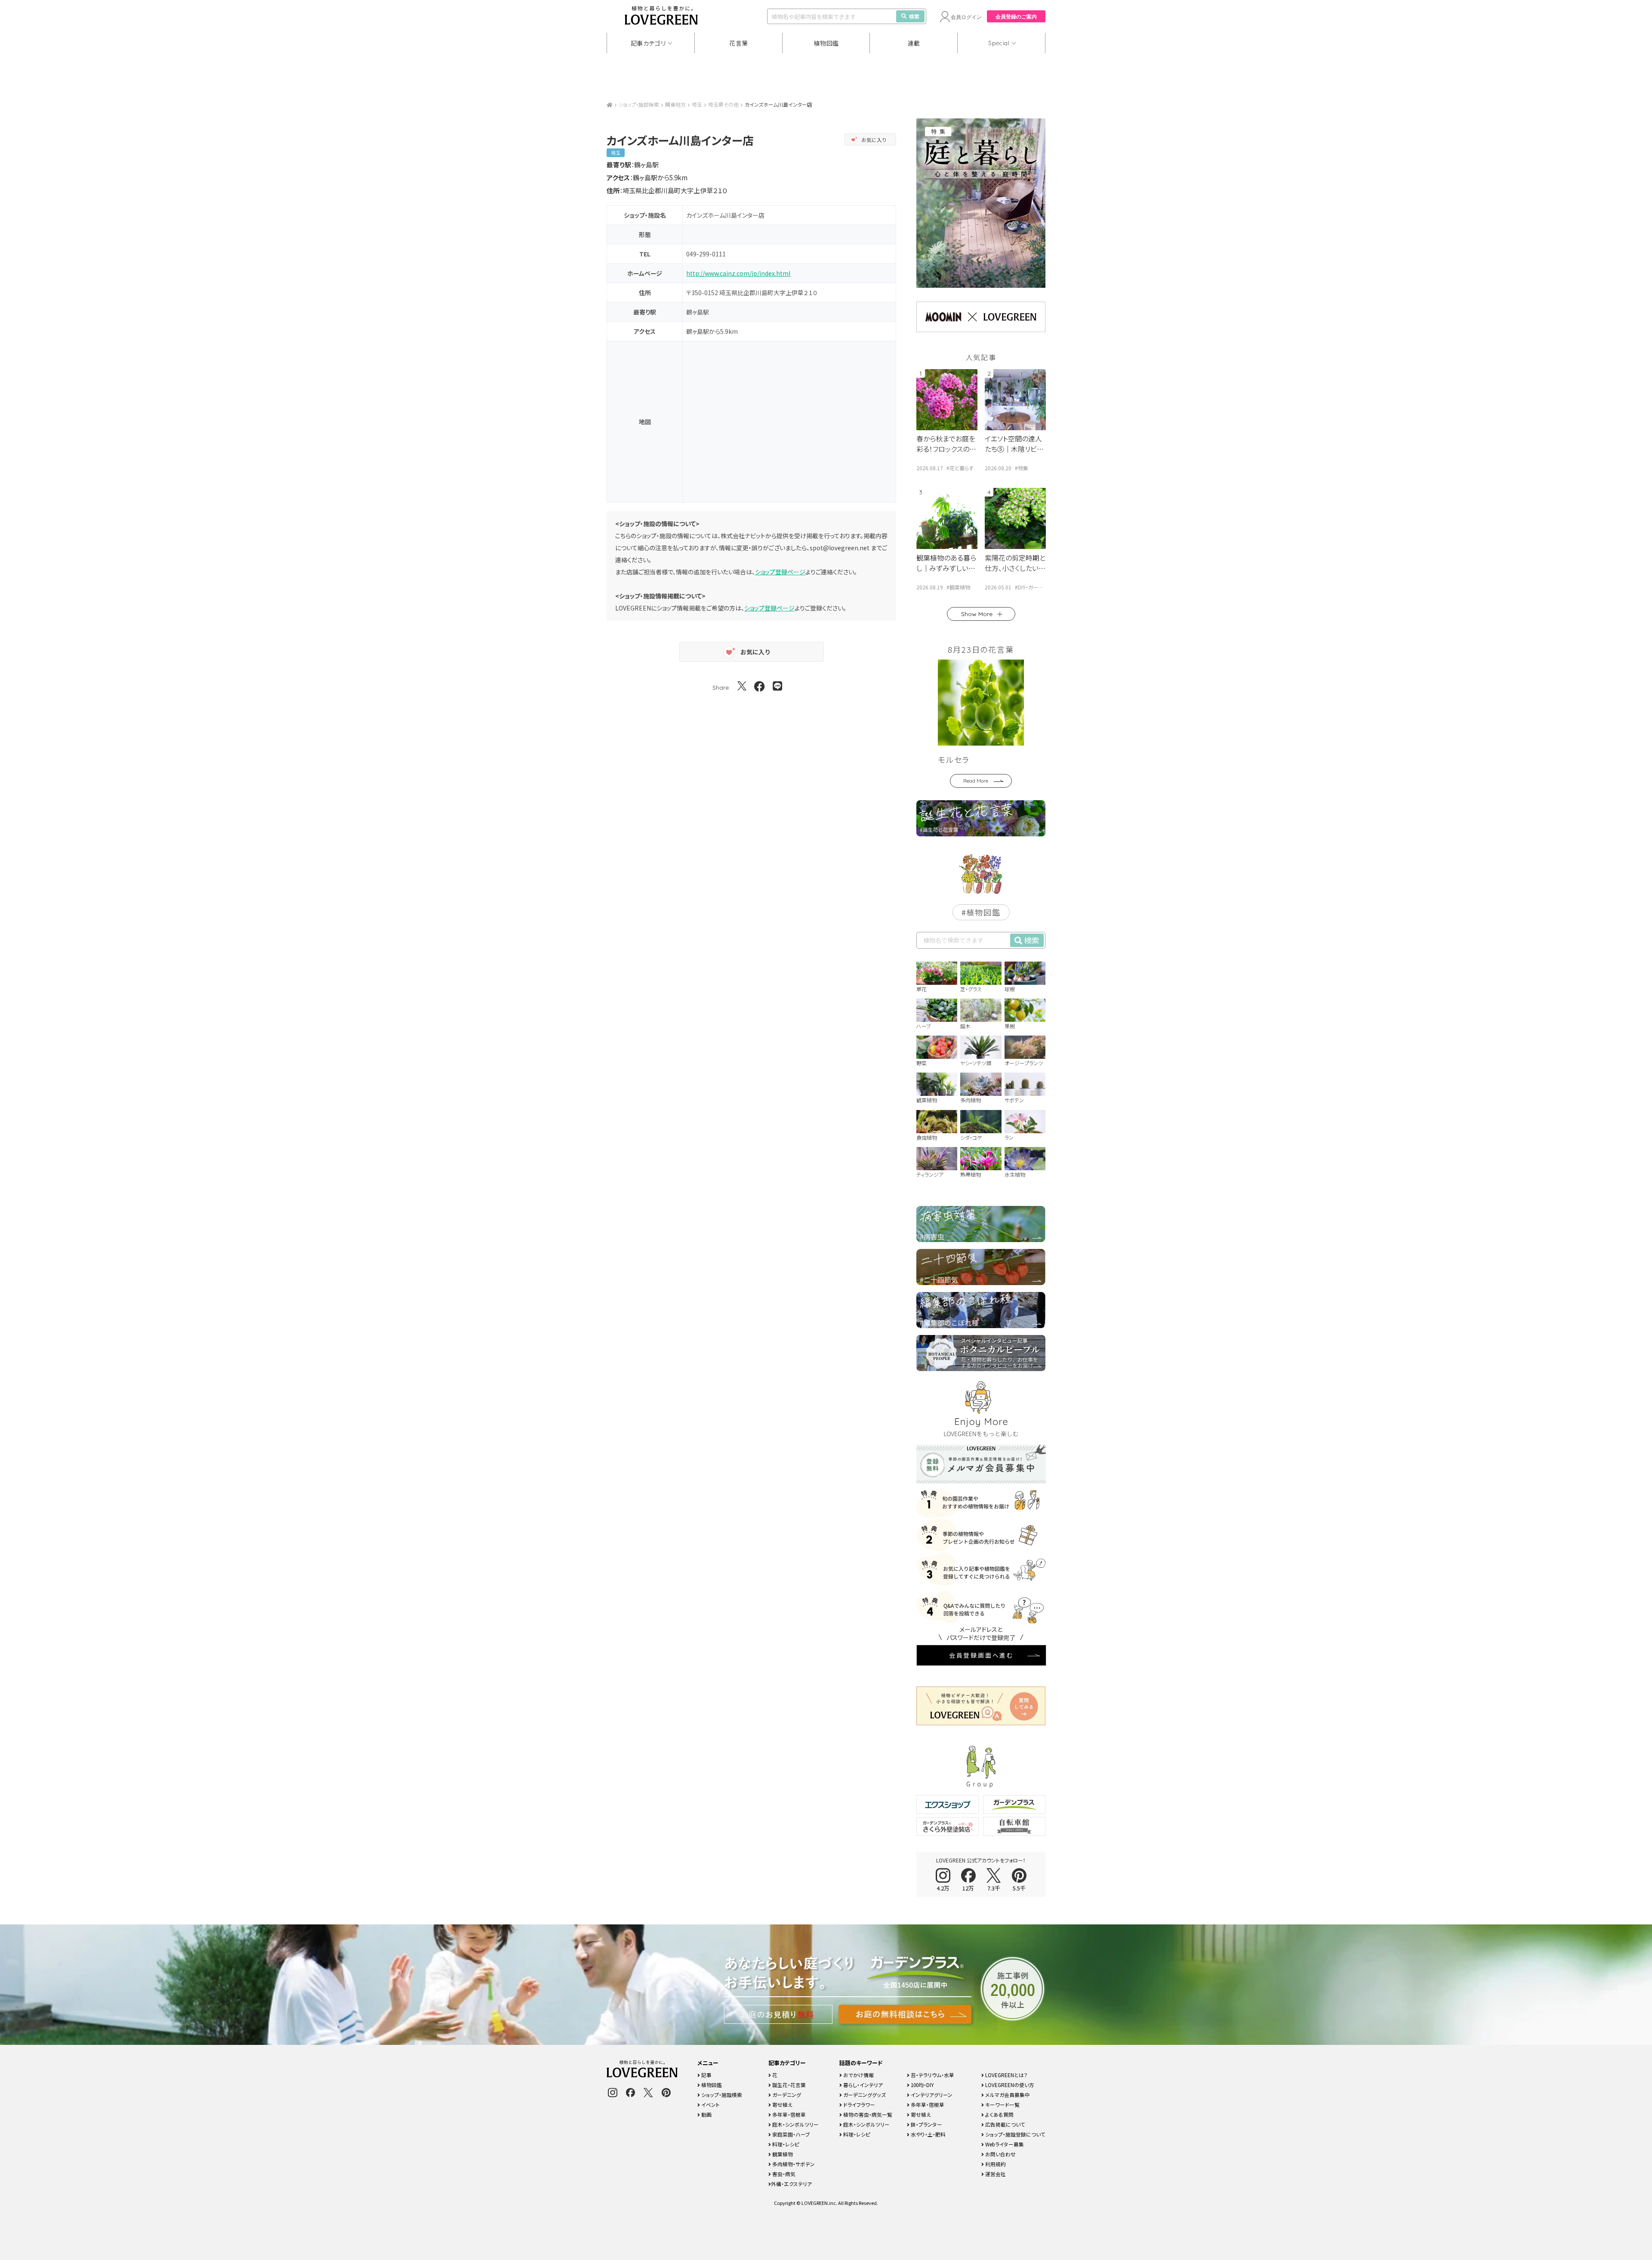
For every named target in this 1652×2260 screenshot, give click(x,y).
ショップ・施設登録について (1015, 2134)
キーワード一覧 (1002, 2104)
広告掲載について (1005, 2124)
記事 (706, 2075)
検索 (914, 16)
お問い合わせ (1000, 2154)
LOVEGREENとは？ (1006, 2075)
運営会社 (995, 2174)
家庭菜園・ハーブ (791, 2134)
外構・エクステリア (791, 2184)
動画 (706, 2114)
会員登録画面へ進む (981, 1655)
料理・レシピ (785, 2144)
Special (999, 43)
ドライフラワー (858, 2104)
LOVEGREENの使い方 (1009, 2085)
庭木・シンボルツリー (795, 2124)
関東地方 (675, 104)
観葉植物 (782, 2154)
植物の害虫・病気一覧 (867, 2114)
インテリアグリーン (931, 2095)
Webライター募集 (1004, 2144)
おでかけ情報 (858, 2075)
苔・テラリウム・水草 (932, 2075)
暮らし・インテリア (862, 2085)
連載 (914, 43)
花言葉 (739, 43)
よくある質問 (999, 2114)
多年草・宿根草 (788, 2114)
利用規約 (995, 2164)
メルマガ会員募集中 (1007, 2095)
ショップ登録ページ (780, 572)
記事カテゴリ (648, 43)
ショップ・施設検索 (639, 104)
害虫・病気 (783, 2174)
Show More (977, 614)
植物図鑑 (826, 43)
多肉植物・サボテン (793, 2164)
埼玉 (697, 104)
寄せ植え (782, 2104)
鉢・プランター (926, 2124)
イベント (710, 2104)
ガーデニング (786, 2095)
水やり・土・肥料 (928, 2134)
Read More (976, 781)
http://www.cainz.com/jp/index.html (738, 273)
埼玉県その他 (723, 104)
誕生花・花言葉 (788, 2085)
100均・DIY (922, 2085)
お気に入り (874, 140)
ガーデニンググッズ (864, 2095)
